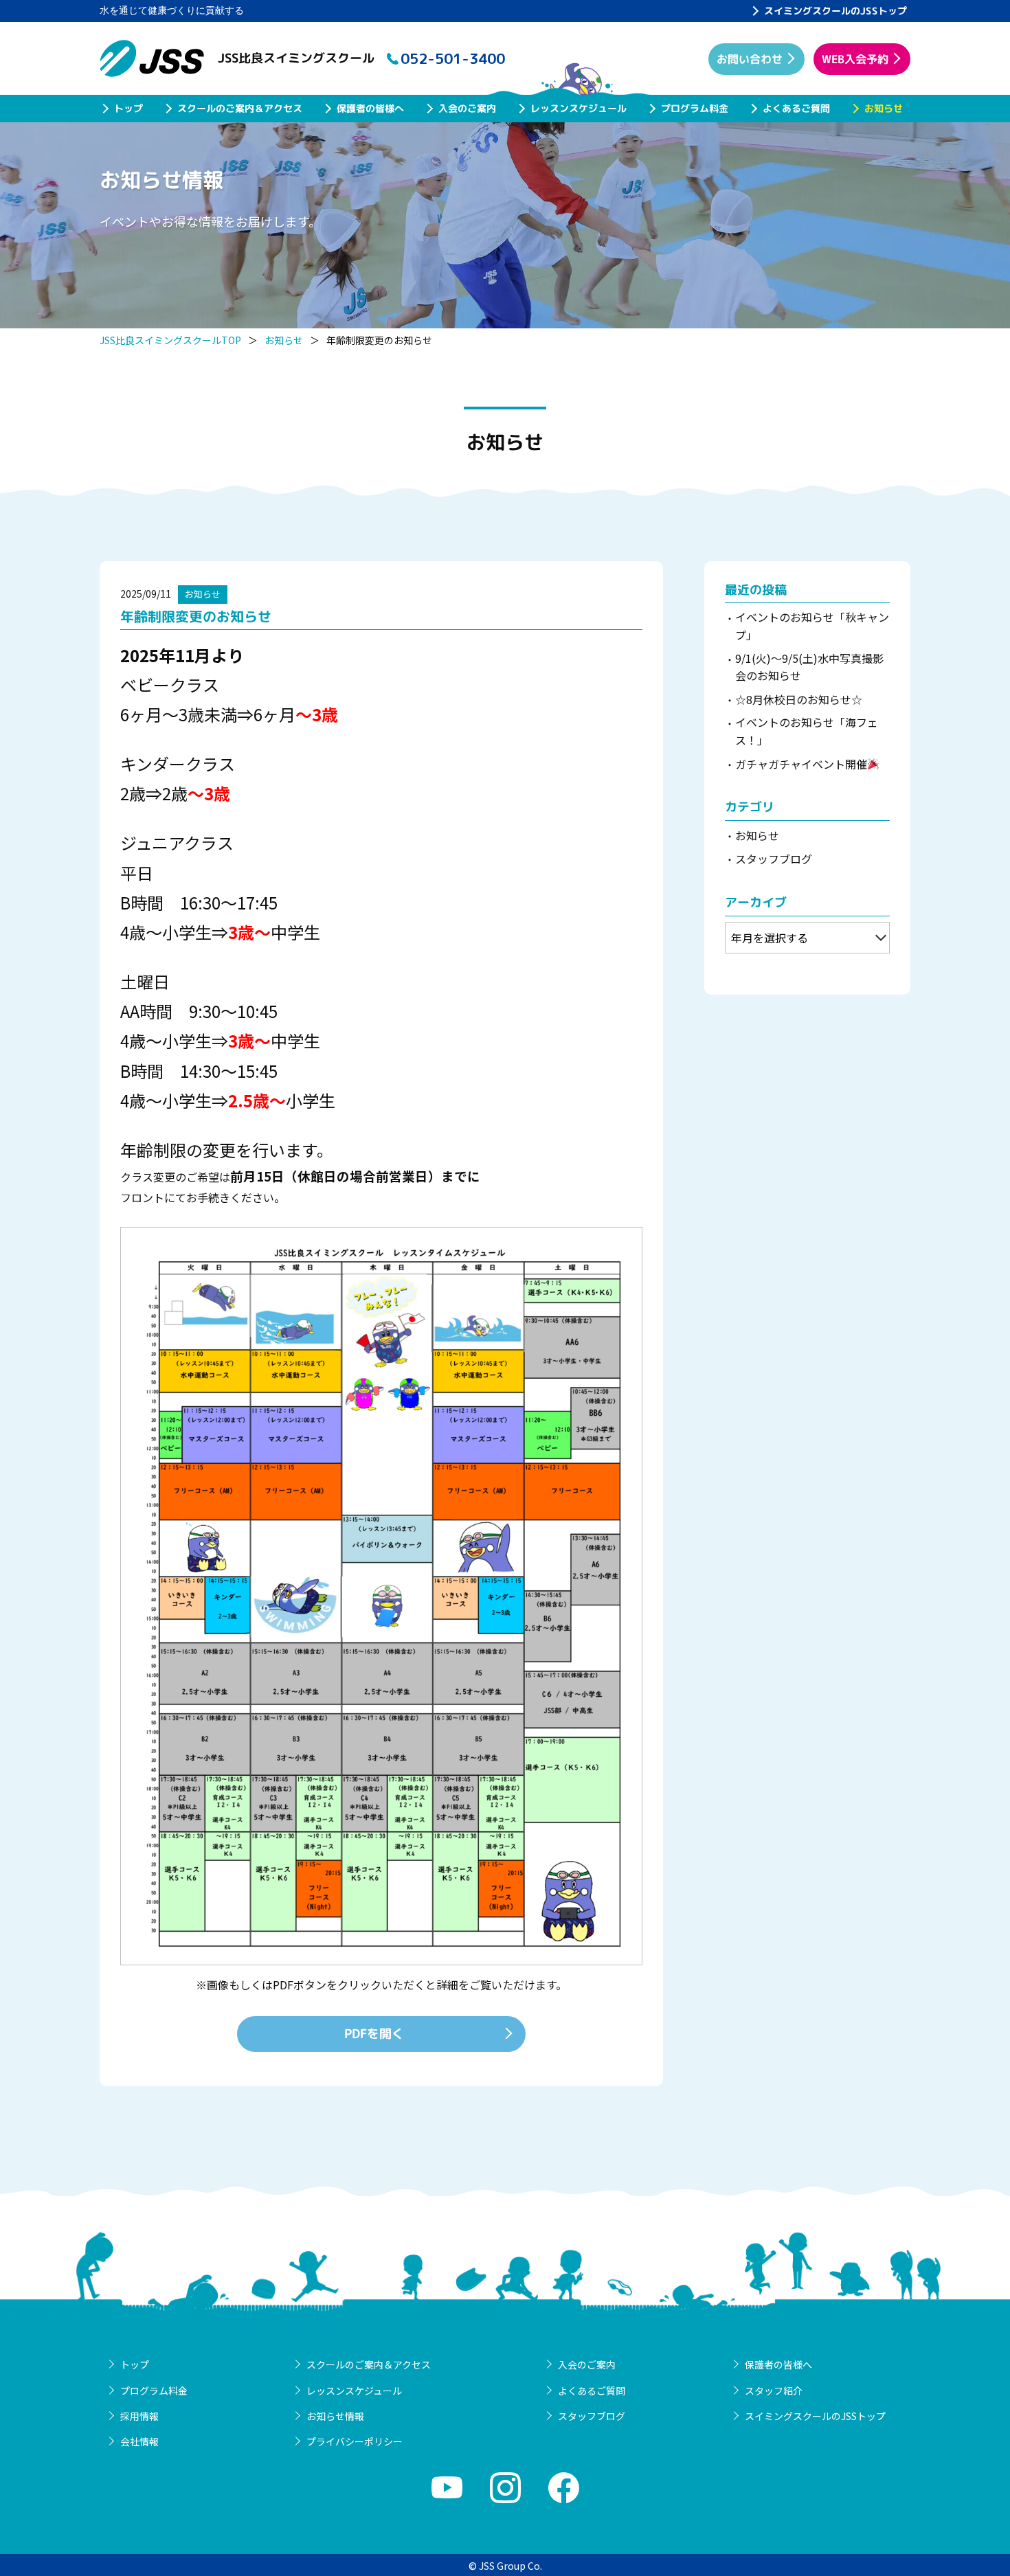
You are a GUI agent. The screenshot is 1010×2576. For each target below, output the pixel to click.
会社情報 (139, 2441)
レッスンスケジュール (579, 108)
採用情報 (139, 2416)
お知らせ (884, 108)
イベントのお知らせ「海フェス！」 (807, 731)
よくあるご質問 (796, 108)
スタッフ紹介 (774, 2391)
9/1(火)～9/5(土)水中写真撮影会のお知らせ (809, 667)
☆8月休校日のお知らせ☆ (799, 699)
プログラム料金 (695, 108)
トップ (128, 108)
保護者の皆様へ (370, 108)
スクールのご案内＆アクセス (240, 108)
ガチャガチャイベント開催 (801, 764)
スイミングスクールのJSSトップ (835, 11)
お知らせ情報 (335, 2416)
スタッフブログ (774, 859)
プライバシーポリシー (355, 2441)
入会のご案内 (467, 108)
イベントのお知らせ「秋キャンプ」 (812, 626)
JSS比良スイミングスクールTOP (170, 340)
